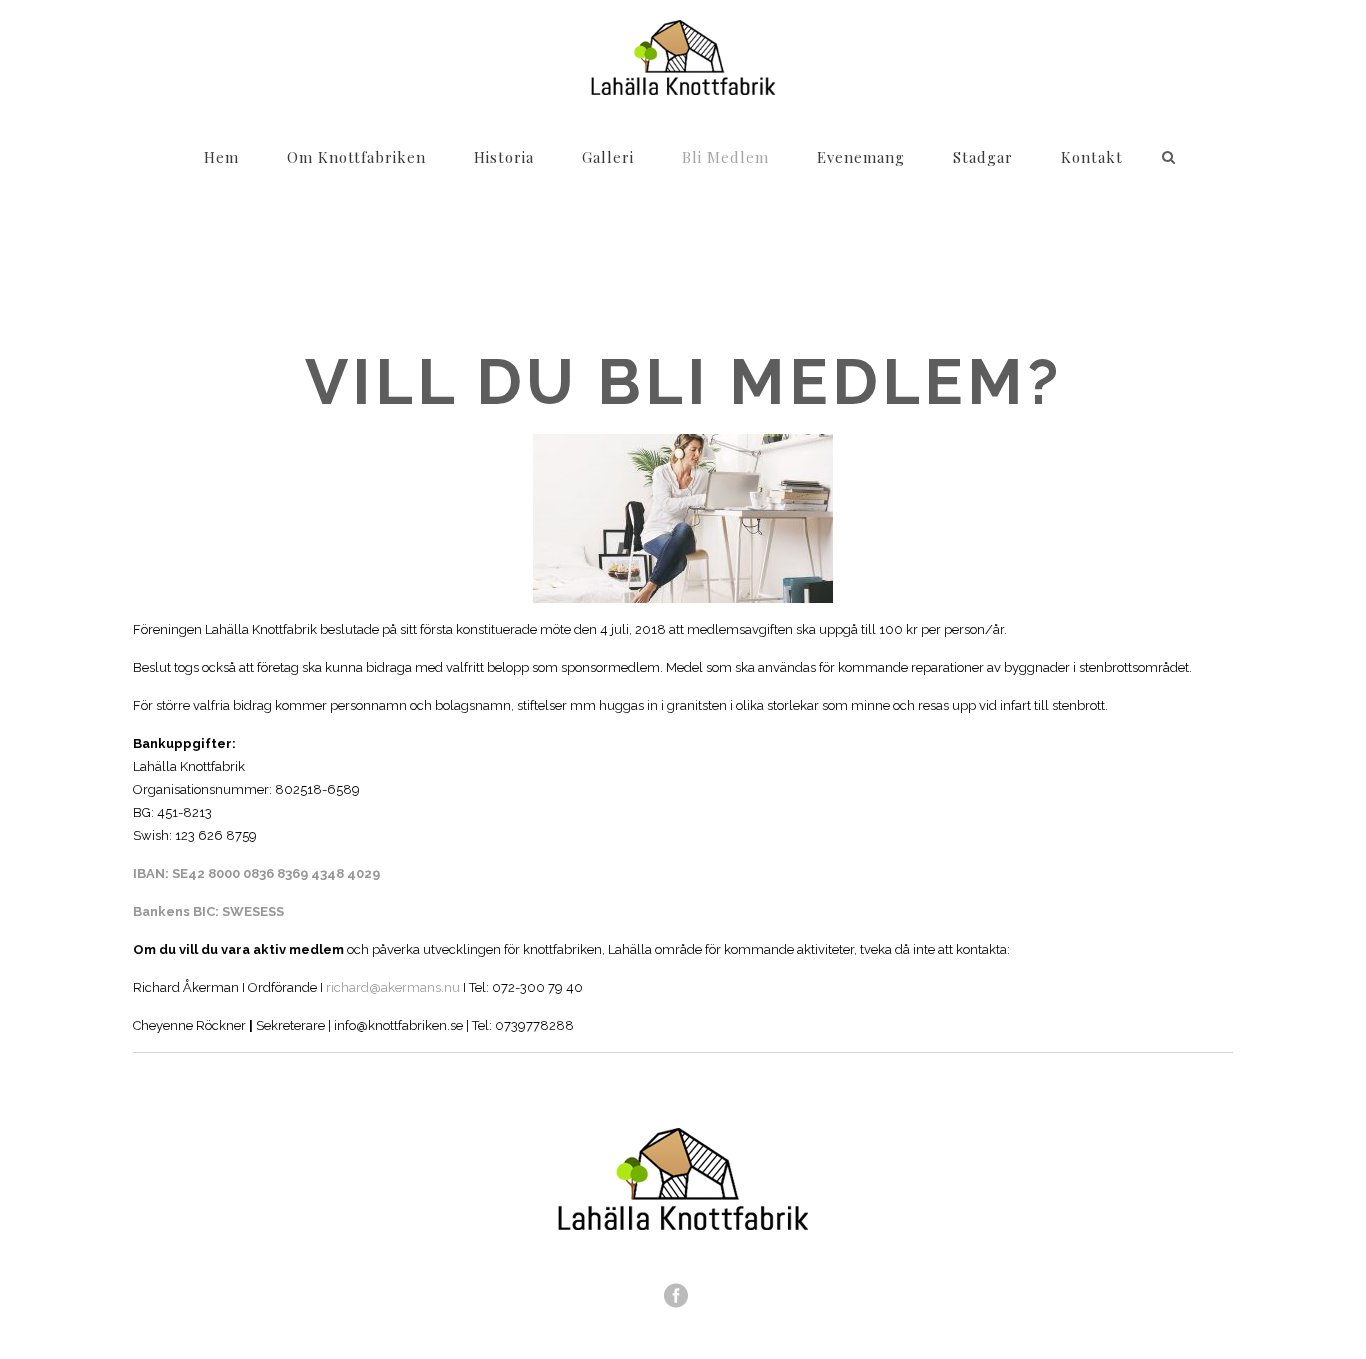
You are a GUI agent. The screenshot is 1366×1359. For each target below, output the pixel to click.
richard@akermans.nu (393, 987)
